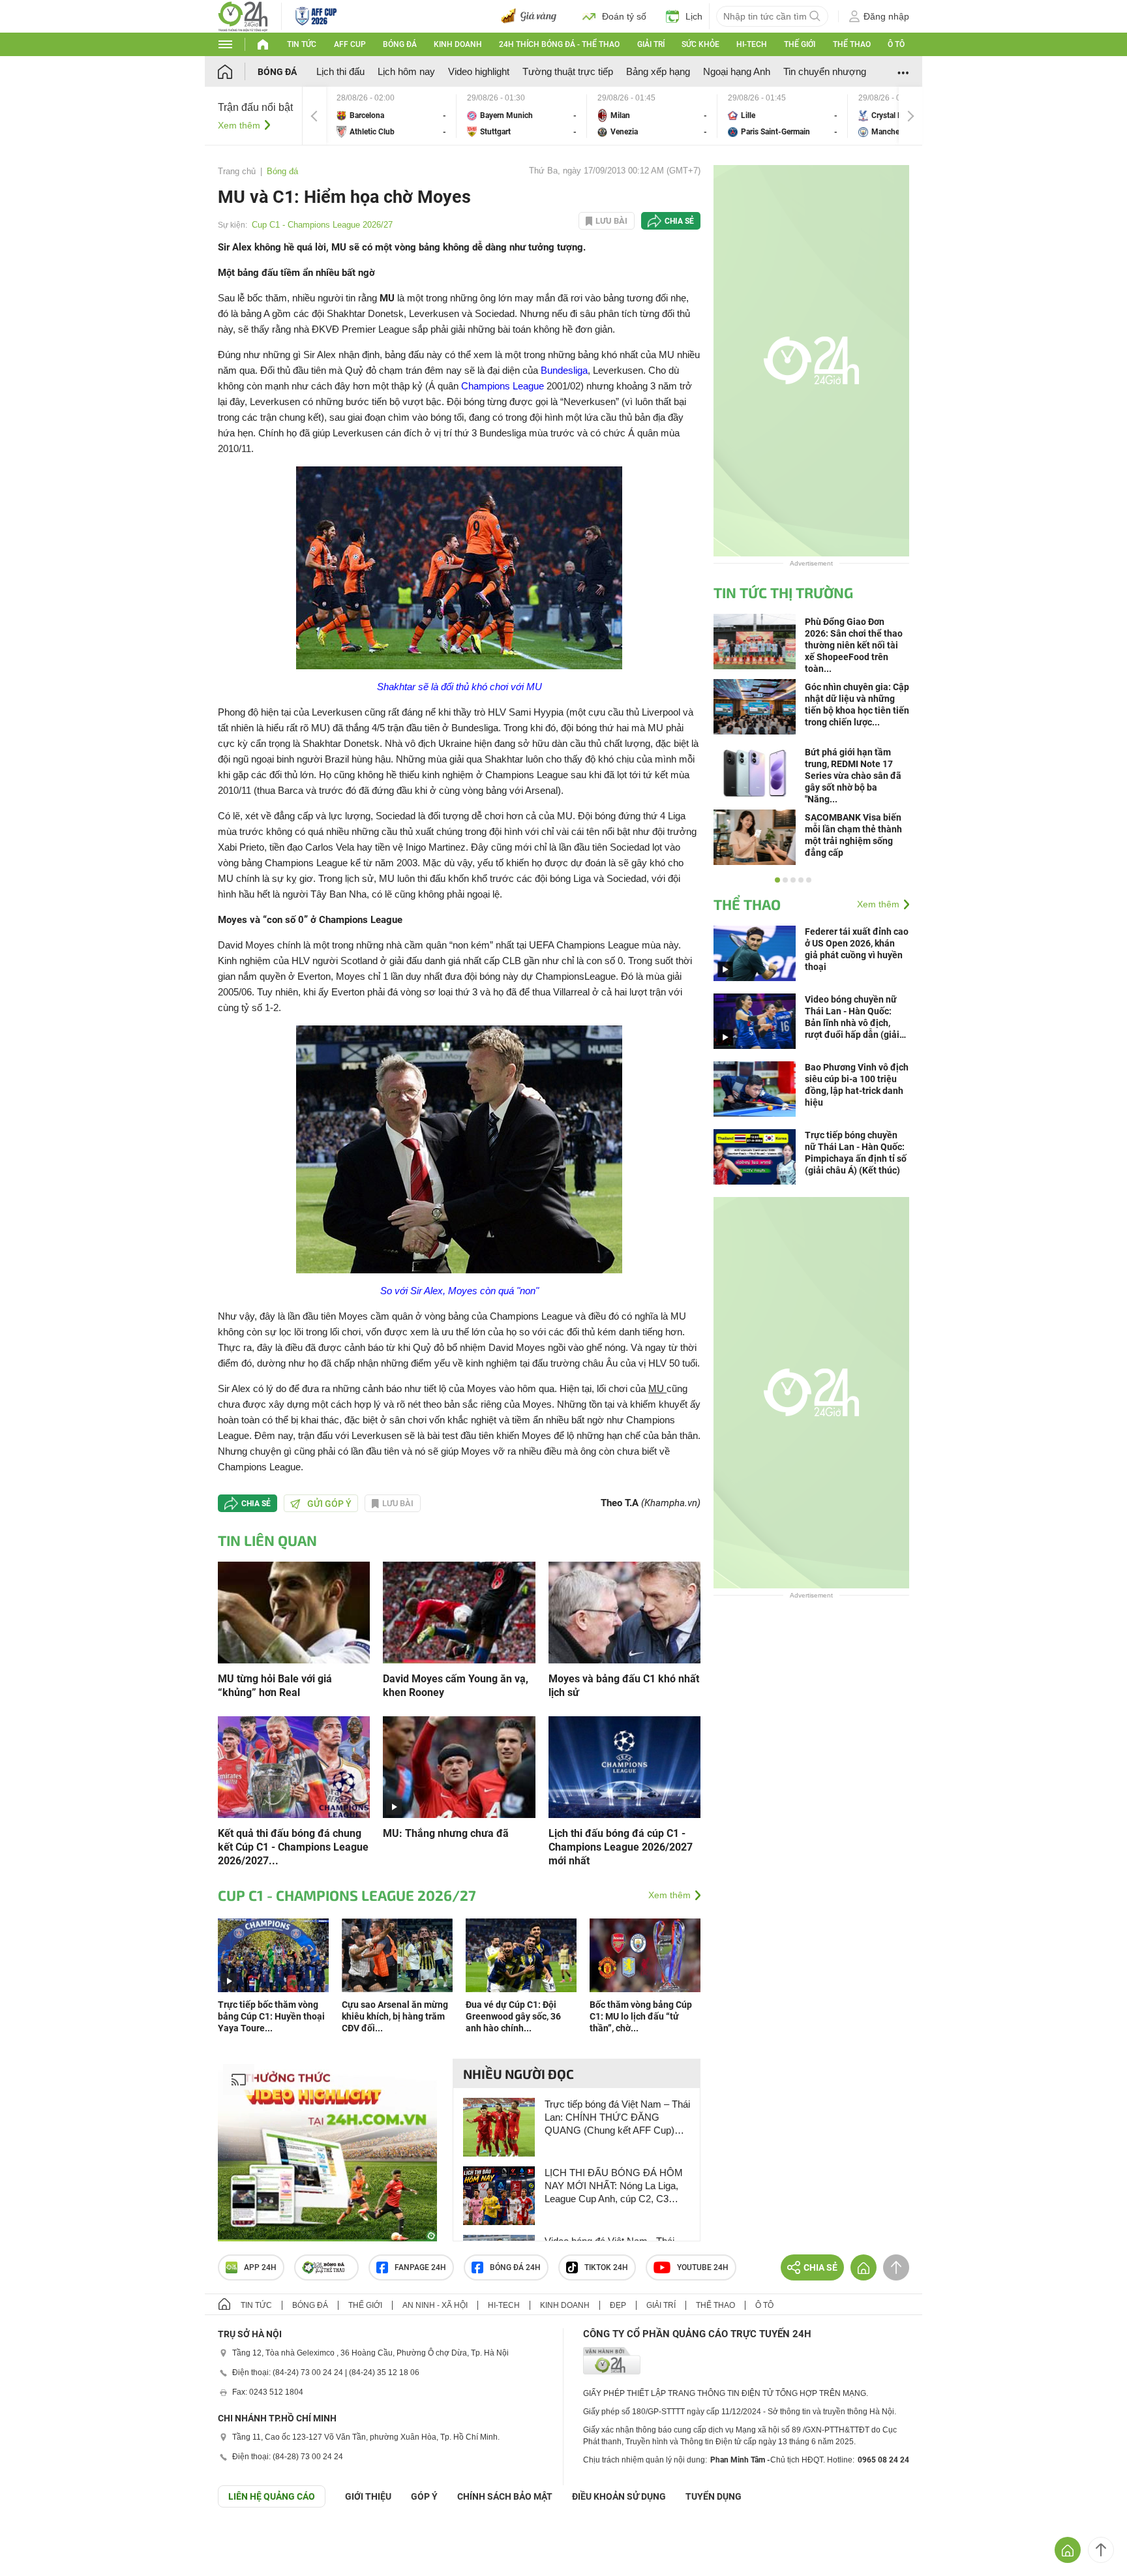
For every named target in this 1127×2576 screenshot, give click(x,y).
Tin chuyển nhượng (825, 71)
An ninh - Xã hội (435, 2305)
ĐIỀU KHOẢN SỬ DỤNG (619, 2496)
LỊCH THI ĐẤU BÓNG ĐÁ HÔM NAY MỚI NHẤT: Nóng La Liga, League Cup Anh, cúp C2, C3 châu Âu (614, 2186)
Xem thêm (239, 125)
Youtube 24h (703, 2267)
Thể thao (852, 44)
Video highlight (479, 71)
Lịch (694, 16)
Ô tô (896, 44)
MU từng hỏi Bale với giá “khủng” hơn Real (275, 1686)
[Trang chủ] (238, 71)
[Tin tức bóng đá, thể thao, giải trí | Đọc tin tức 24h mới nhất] (243, 15)
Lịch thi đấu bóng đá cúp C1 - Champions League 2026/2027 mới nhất (621, 1847)
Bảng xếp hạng (658, 71)
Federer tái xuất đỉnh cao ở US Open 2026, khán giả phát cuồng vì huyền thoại (857, 949)
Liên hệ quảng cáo (272, 2496)
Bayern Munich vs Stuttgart (522, 116)
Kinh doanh (458, 44)
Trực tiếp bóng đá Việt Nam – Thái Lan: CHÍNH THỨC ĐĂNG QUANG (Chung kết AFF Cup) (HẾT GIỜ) (617, 2118)
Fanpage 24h (420, 2267)
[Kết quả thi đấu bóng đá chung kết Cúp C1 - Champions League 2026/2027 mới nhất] (294, 1766)
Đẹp (618, 2305)
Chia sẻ (679, 221)
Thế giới (800, 44)
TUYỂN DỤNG (714, 2496)
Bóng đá (400, 44)
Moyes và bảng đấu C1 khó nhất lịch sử (624, 1686)
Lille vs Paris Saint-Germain (783, 116)
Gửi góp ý (329, 1504)
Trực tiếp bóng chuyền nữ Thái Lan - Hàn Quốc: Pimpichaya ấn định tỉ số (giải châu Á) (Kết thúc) (856, 1153)
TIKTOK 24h (606, 2267)
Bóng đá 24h (515, 2267)
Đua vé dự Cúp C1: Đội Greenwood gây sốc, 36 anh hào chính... (513, 2016)
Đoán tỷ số (624, 16)
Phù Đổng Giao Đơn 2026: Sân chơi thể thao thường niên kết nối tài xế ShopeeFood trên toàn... (854, 645)
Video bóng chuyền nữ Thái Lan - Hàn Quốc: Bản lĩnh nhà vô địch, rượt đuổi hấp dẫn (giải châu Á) (852, 1017)
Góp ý (424, 2496)
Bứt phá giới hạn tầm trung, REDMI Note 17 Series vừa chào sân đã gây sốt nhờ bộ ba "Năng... (853, 776)
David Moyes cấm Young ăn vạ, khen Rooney (456, 1686)
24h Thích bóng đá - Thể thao (559, 44)
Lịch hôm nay (406, 71)
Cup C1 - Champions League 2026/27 (322, 225)
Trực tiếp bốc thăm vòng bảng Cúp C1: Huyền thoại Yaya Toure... (271, 2016)
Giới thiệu (368, 2496)
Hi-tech (752, 44)
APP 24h (260, 2267)
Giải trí (651, 44)
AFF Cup (350, 44)
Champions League (503, 386)
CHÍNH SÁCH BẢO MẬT (505, 2496)
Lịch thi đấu (340, 71)
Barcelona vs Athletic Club (391, 116)
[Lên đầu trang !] (1101, 2550)
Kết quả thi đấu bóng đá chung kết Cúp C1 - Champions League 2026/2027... (293, 1847)
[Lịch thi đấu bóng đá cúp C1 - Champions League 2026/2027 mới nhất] (624, 1766)
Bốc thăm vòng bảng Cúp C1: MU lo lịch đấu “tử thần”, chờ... (641, 2016)
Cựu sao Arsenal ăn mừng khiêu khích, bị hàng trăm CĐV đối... (395, 2016)
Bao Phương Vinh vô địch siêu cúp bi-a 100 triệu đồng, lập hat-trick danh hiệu (857, 1085)
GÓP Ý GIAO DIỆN (38, 2539)
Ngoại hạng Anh (737, 71)
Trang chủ (237, 171)
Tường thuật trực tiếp (568, 71)
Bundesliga (564, 370)
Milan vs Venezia (652, 116)
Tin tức (302, 44)
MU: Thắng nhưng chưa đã (446, 1833)
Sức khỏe (700, 44)
